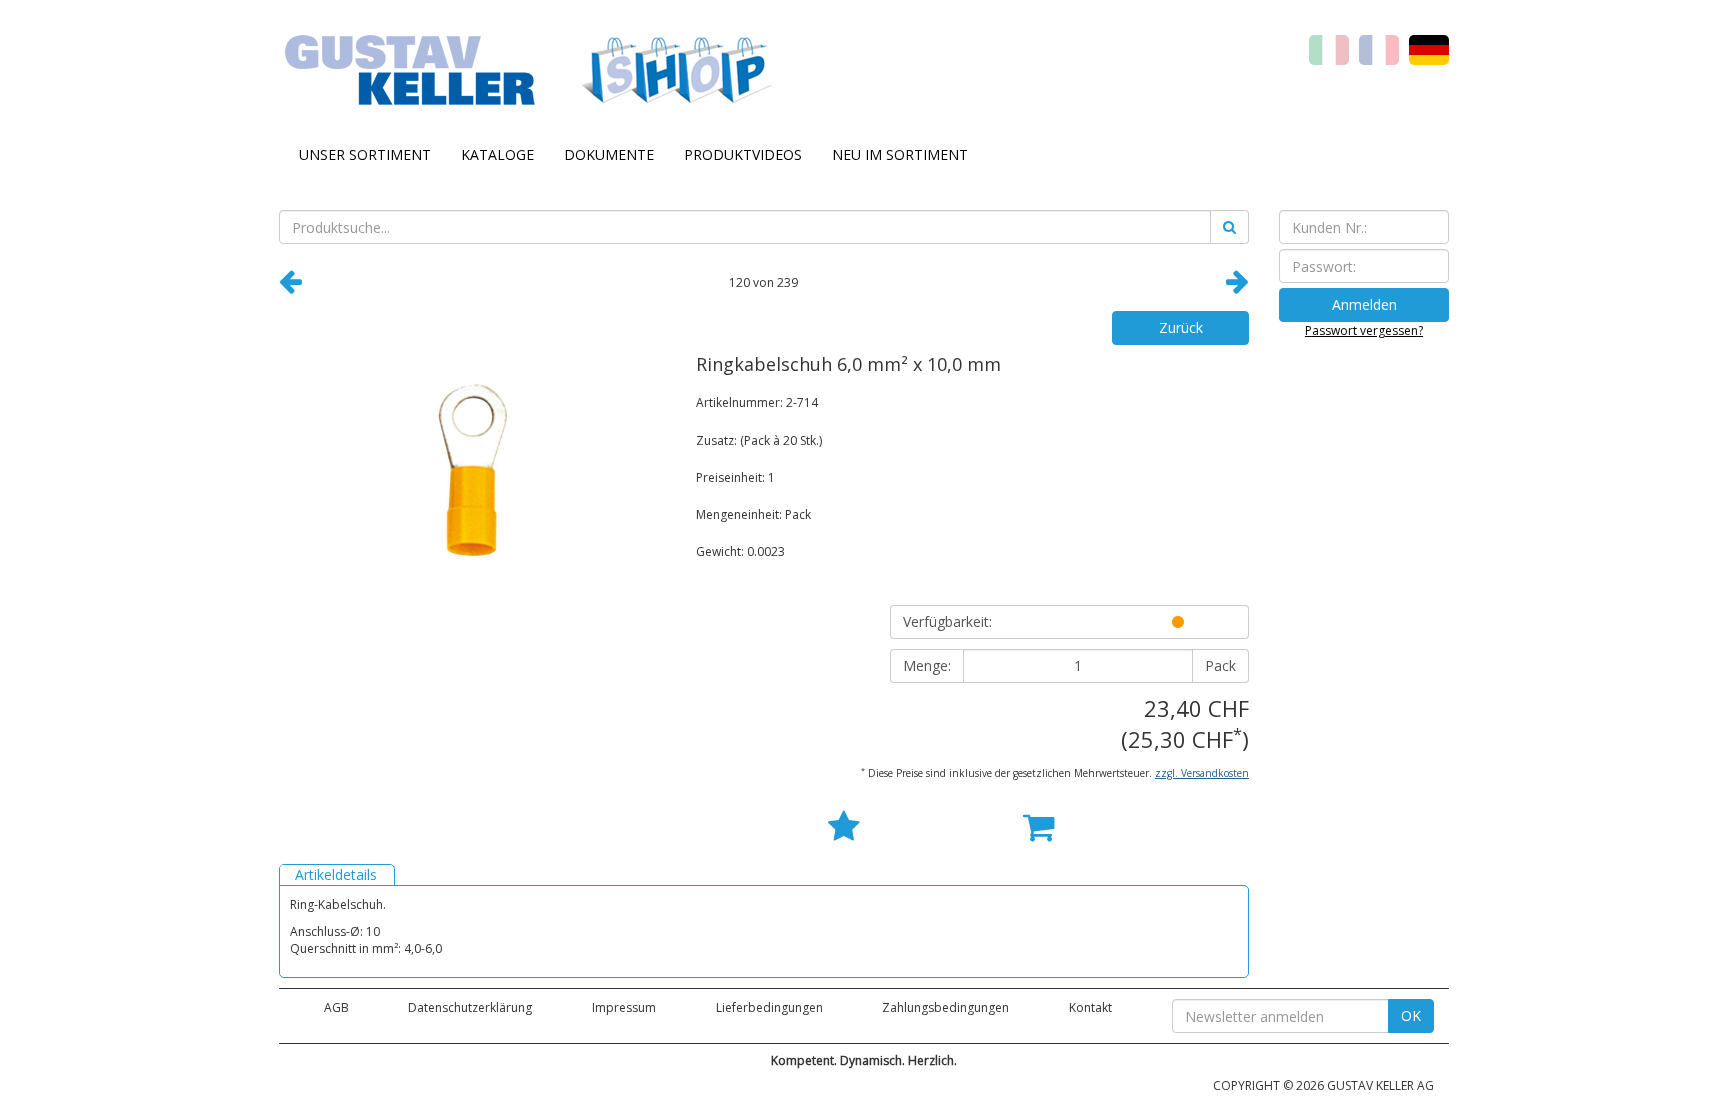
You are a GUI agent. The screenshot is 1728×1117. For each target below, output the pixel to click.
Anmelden (1364, 304)
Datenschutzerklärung (470, 1007)
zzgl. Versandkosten (1202, 773)
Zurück (1181, 327)
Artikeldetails (336, 874)
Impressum (624, 1007)
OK (1411, 1015)
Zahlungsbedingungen (945, 1007)
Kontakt (1090, 1007)
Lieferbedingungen (769, 1007)
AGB (336, 1007)
